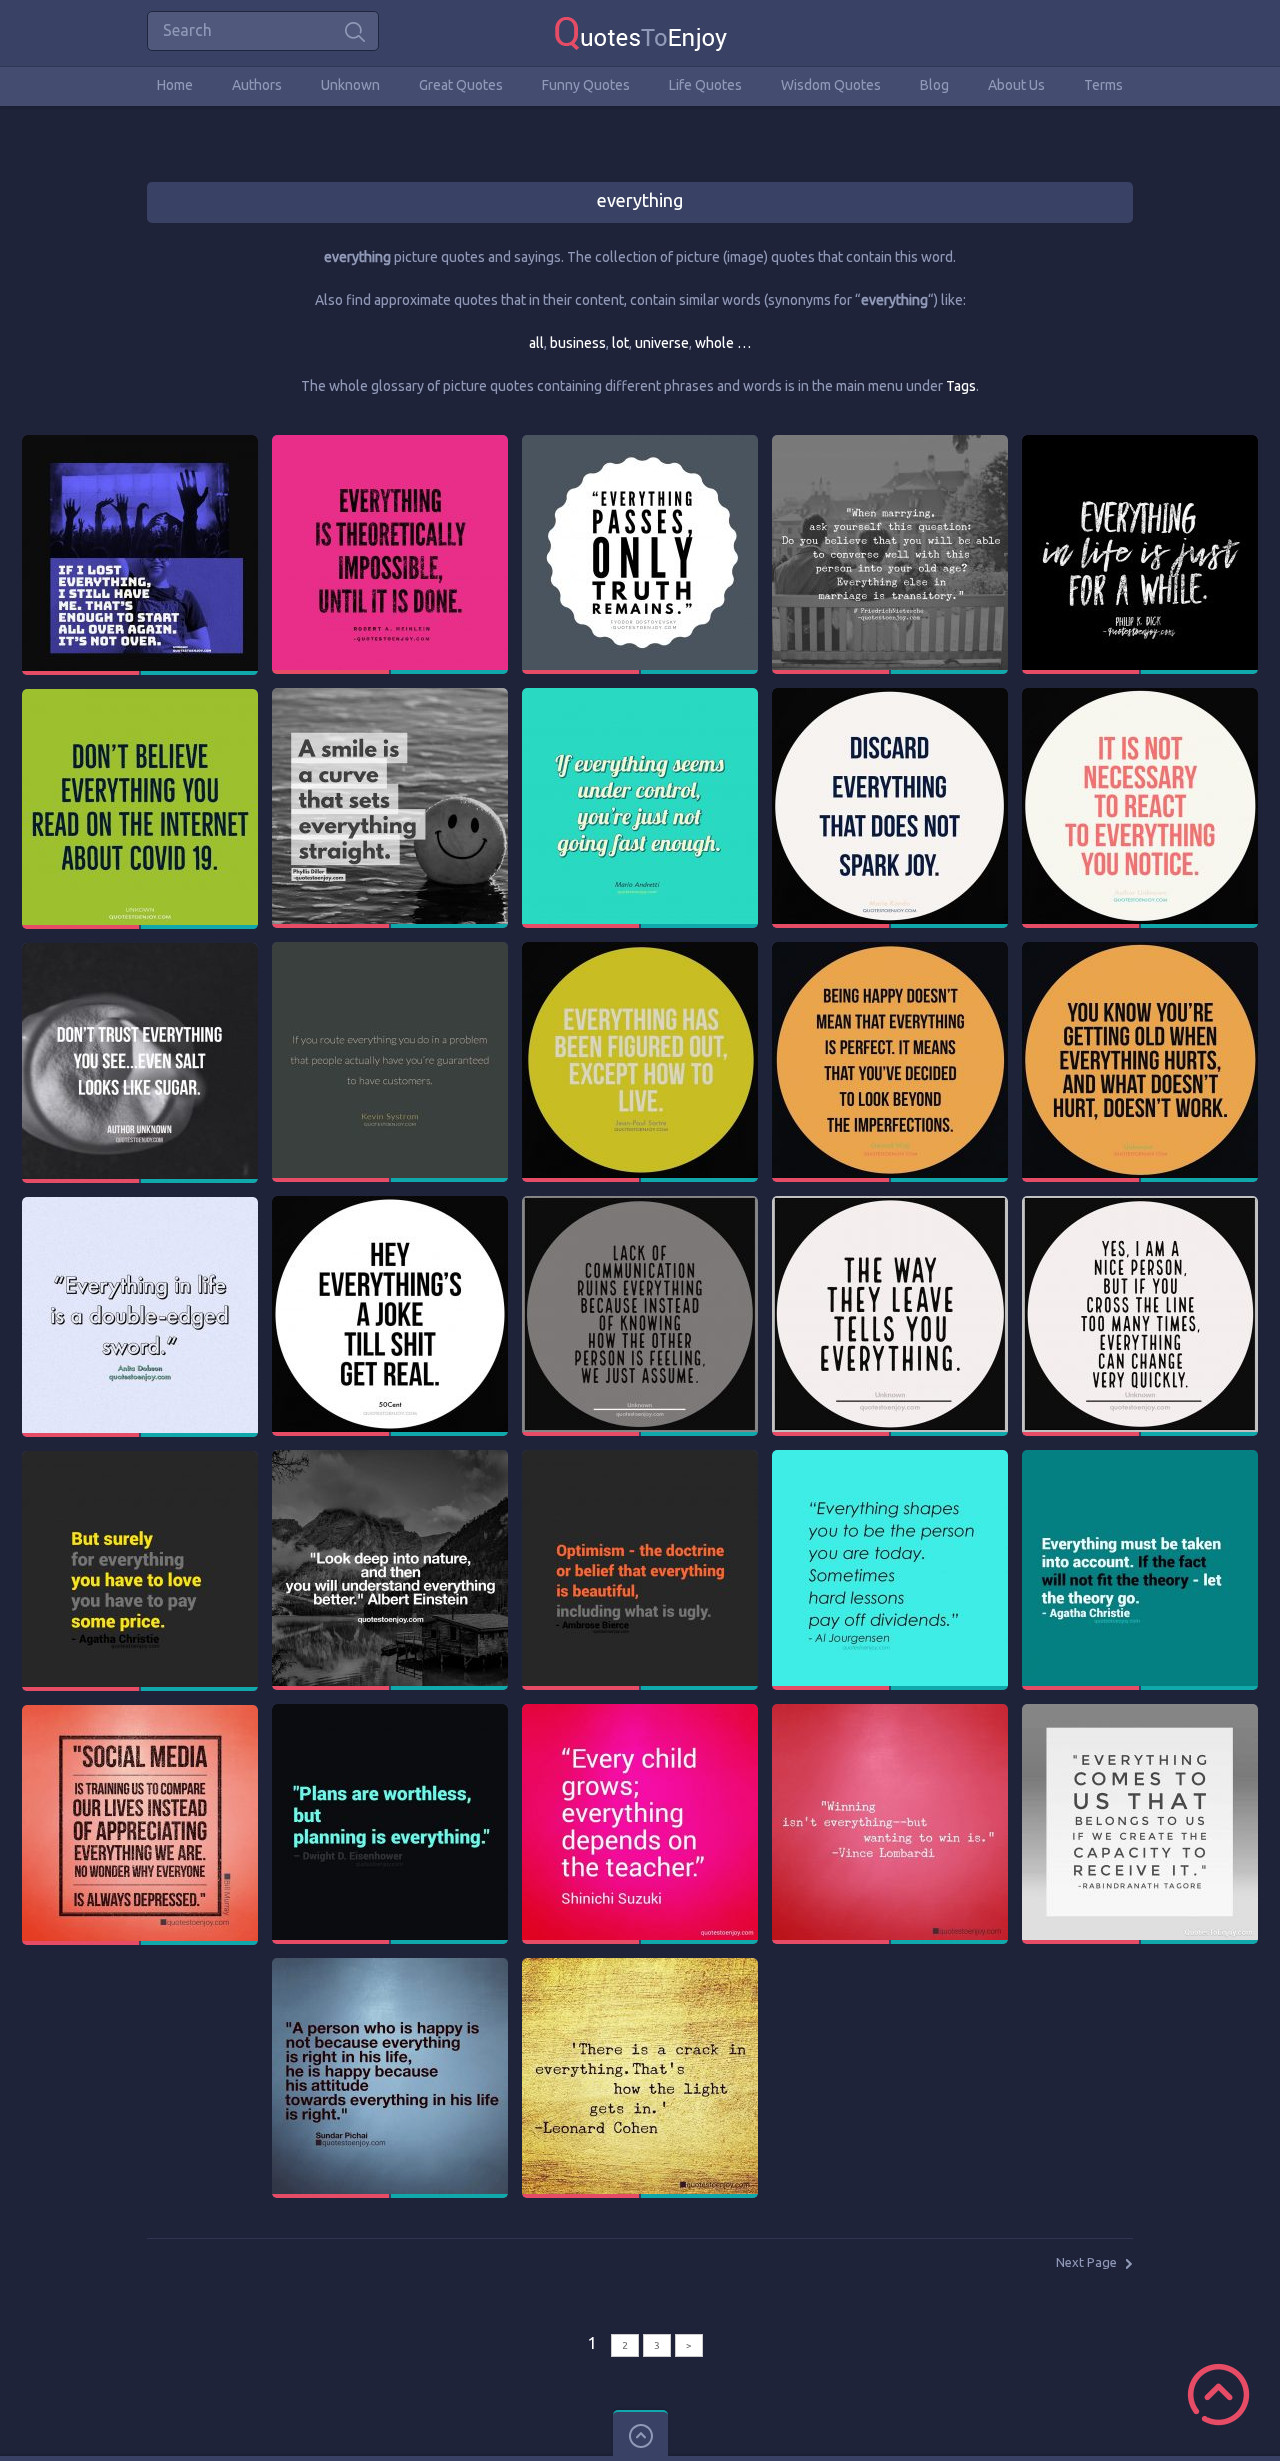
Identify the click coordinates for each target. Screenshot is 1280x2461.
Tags (961, 386)
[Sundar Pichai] (390, 1967)
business (578, 343)
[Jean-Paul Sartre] (640, 951)
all (536, 343)
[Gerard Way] (890, 951)
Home (175, 85)
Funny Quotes (586, 85)
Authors (257, 85)
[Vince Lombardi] (890, 1713)
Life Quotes (705, 85)
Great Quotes (461, 85)
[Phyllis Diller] (390, 697)
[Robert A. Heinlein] (390, 444)
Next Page (1086, 2262)
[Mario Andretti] (640, 697)
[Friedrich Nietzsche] (890, 444)
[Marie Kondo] (890, 697)
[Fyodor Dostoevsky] (640, 444)
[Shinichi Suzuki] (640, 1713)
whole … (723, 343)
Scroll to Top (1218, 2394)
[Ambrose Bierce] (640, 1459)
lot (620, 343)
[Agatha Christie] (1140, 1459)
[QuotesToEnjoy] (640, 32)
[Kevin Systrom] (390, 951)
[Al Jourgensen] (890, 1459)
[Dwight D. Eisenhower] (390, 1713)
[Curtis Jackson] (390, 1205)
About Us (1016, 85)
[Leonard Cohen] (640, 1967)
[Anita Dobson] (140, 1206)
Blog (934, 85)
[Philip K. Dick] (1140, 444)
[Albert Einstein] (390, 1459)
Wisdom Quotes (831, 85)
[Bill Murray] (140, 1714)
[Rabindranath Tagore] (1140, 1713)
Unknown (350, 85)
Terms (1103, 85)
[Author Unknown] (140, 444)
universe (662, 343)
